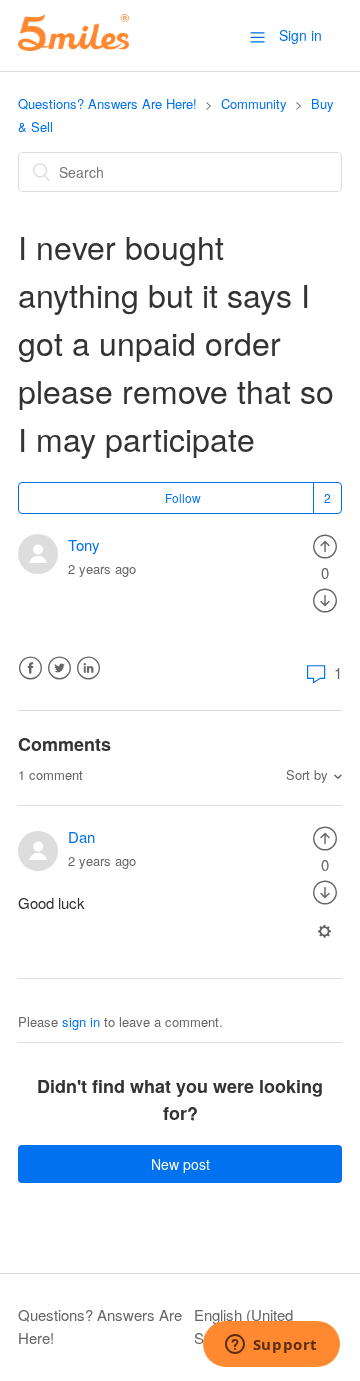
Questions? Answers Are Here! (107, 103)
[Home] (73, 44)
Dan (81, 836)
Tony (84, 544)
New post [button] (180, 1164)
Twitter (59, 668)
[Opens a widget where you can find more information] (271, 1346)
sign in (81, 1021)
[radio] (325, 544)
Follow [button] (183, 497)
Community (254, 103)
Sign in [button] (300, 35)
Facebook (30, 668)
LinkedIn (88, 668)
